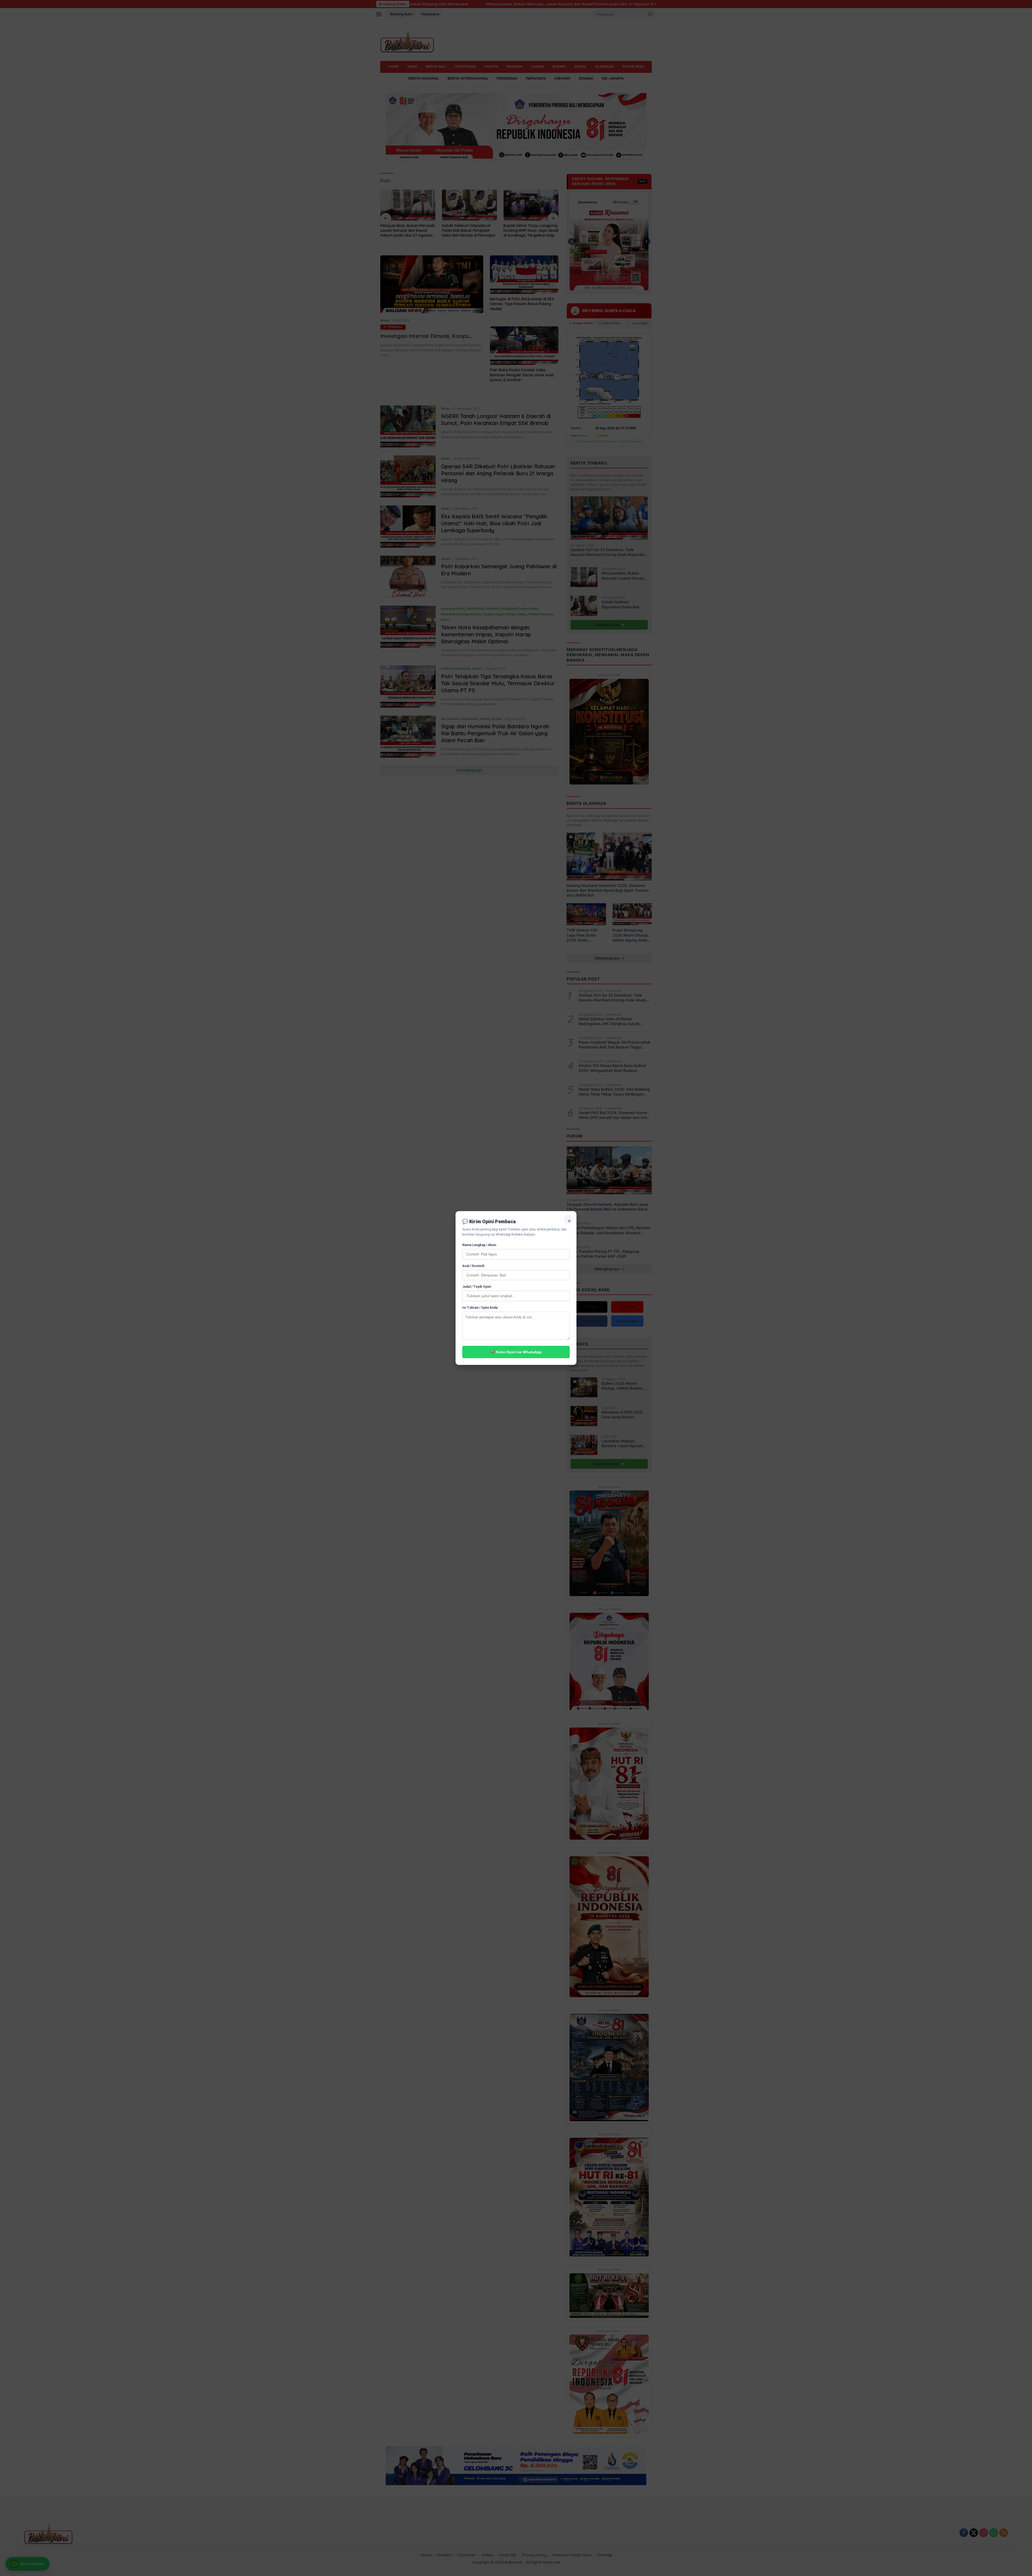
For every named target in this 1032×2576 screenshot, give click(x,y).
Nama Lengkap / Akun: (479, 1245)
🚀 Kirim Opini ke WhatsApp (516, 1352)
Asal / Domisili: (474, 1266)
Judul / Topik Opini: (477, 1287)
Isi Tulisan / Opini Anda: (480, 1308)
